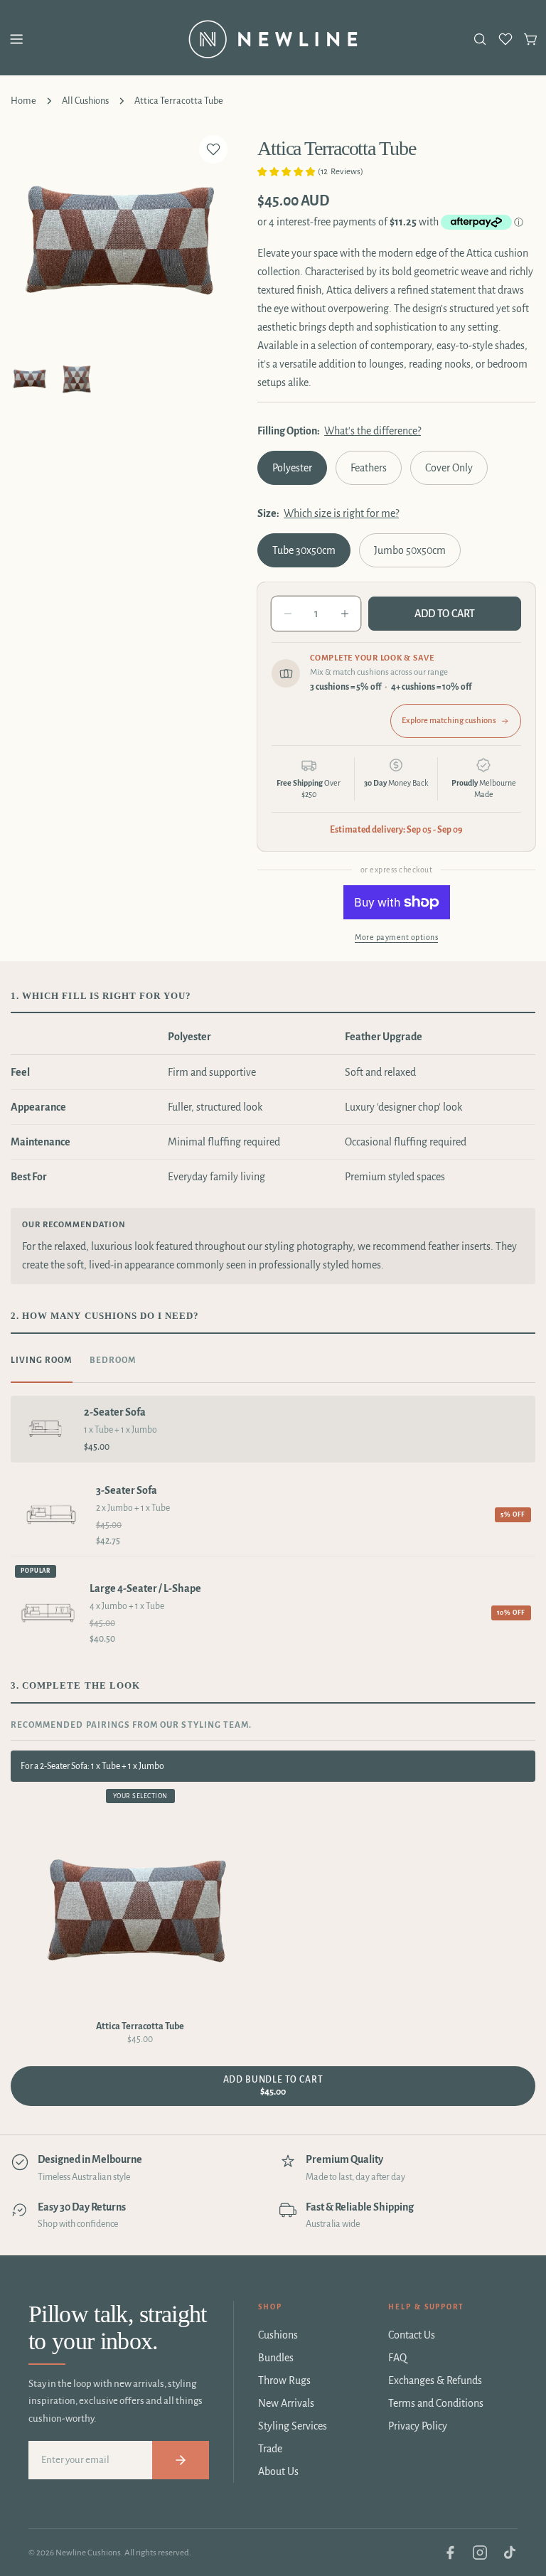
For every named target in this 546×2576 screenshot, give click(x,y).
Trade (270, 2449)
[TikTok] (510, 2553)
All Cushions (85, 101)
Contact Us (412, 2335)
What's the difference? (373, 431)
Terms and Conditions (436, 2403)
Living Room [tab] (42, 1361)
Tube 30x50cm (304, 550)
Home (23, 101)
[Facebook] (450, 2553)
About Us (278, 2471)
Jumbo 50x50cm (410, 550)
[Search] (480, 39)
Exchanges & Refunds (435, 2380)
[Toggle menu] (16, 39)
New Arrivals (286, 2403)
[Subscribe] (181, 2460)
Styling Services (293, 2426)
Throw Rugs (284, 2380)
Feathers (369, 468)
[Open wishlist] (505, 39)
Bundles (276, 2358)
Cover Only (449, 468)
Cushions (278, 2335)
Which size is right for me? (341, 513)
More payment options (396, 937)
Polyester (292, 468)
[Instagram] (480, 2553)
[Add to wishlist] (213, 149)
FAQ (397, 2358)
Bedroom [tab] (113, 1361)
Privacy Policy (418, 2426)
